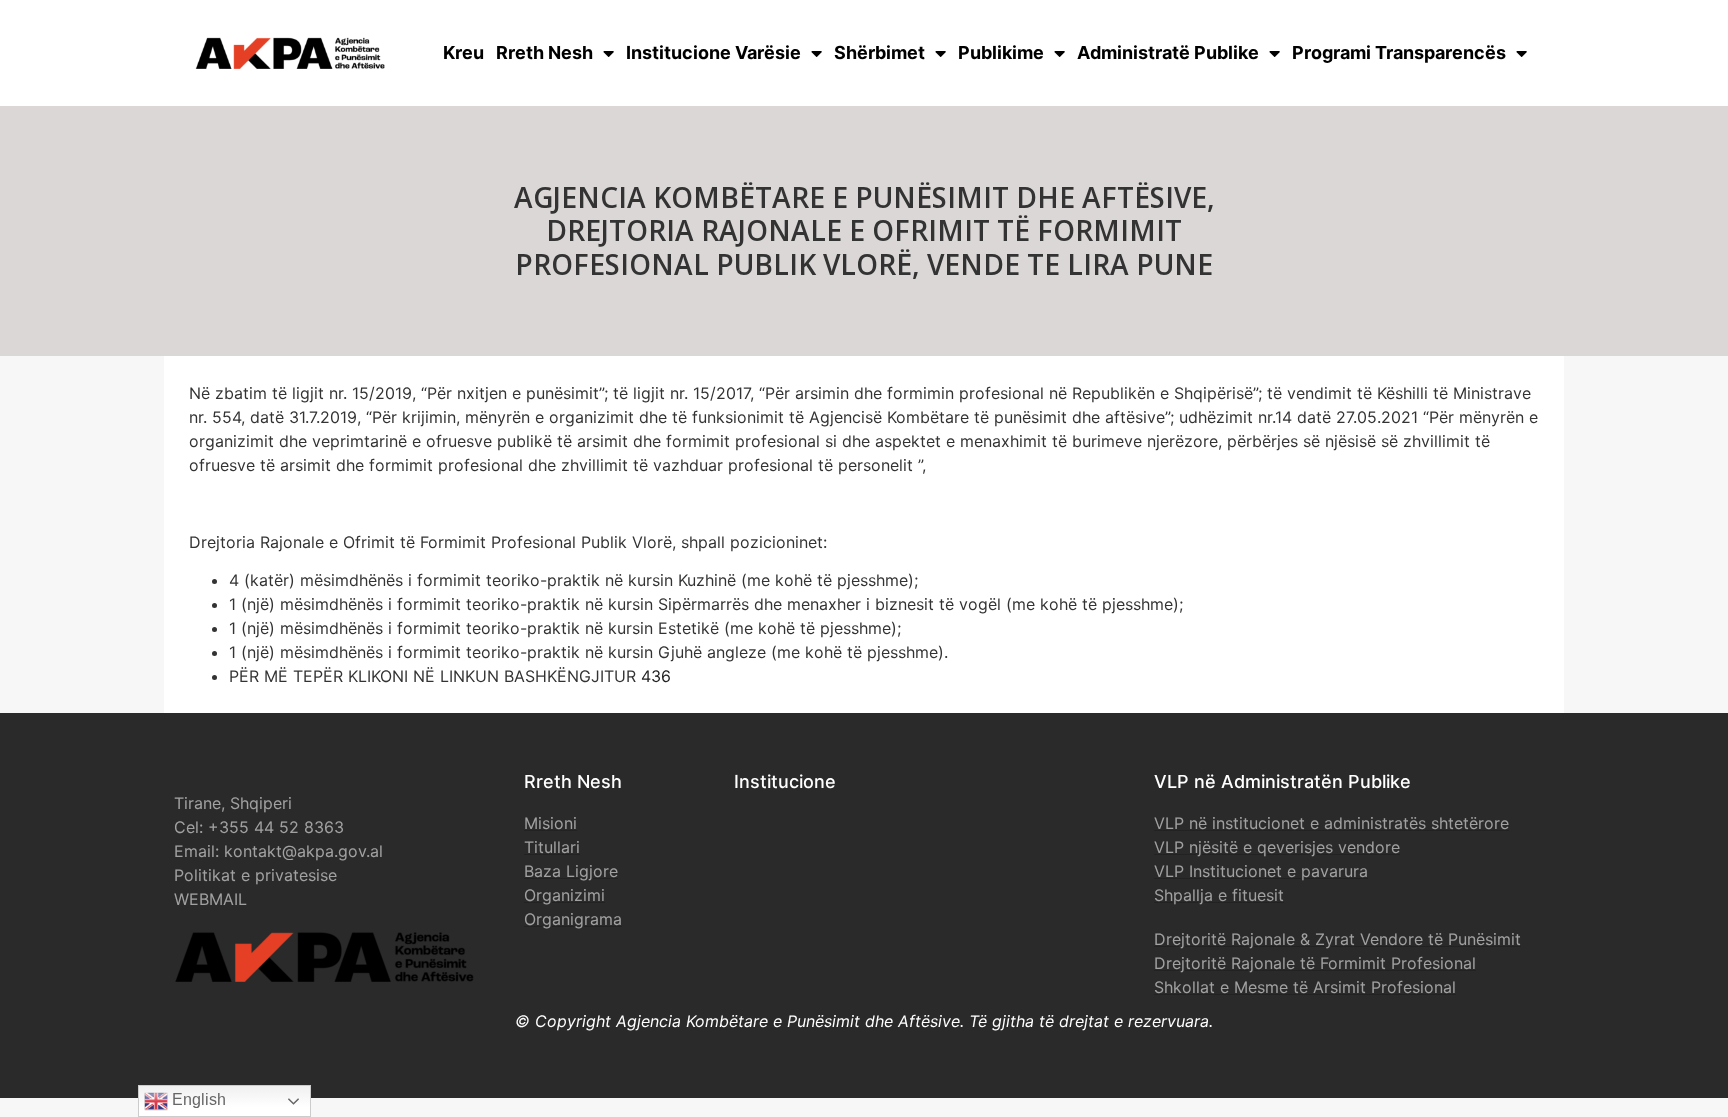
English (197, 1099)
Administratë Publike (1168, 52)
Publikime (1001, 52)
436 (656, 676)
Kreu (463, 52)
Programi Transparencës (1399, 52)
